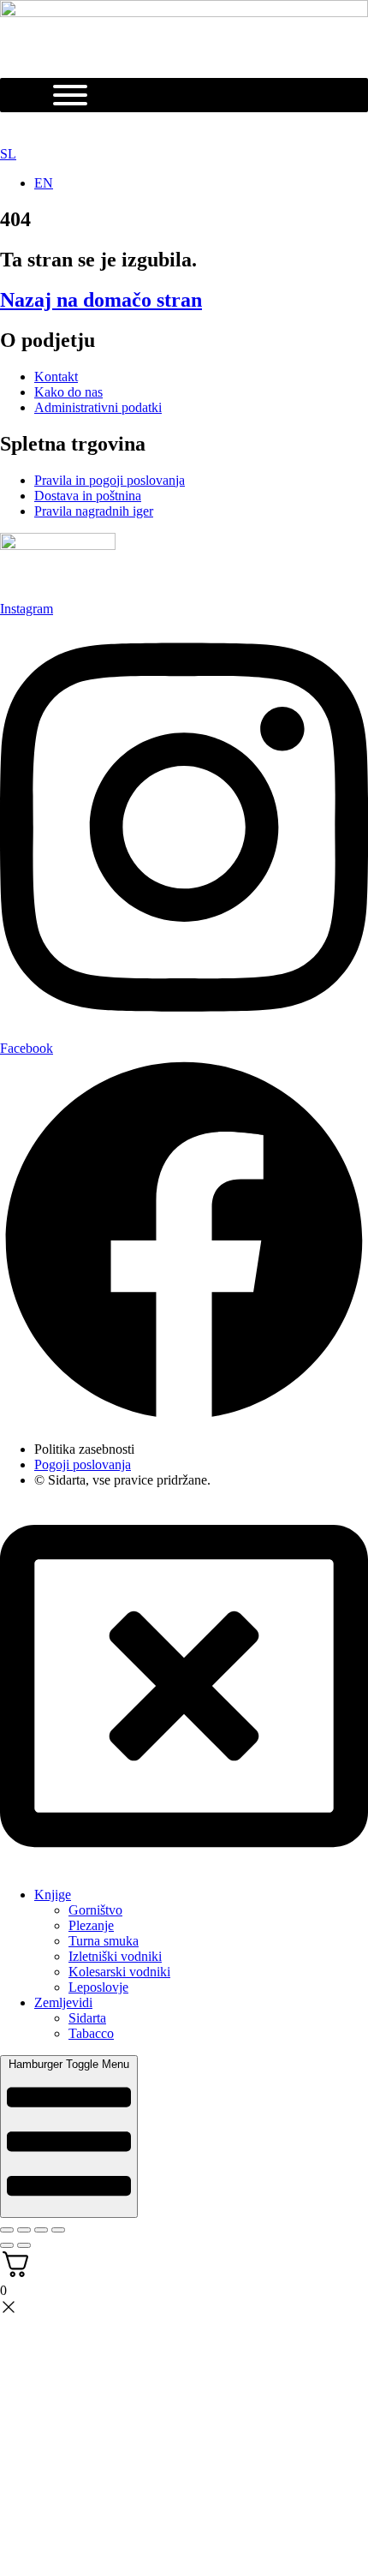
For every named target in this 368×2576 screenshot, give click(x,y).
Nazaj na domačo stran (101, 300)
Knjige (53, 1895)
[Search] (171, 129)
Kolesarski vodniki (119, 1972)
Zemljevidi (63, 2002)
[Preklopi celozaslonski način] (24, 2230)
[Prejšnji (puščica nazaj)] (7, 2245)
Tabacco (91, 2033)
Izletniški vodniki (115, 1956)
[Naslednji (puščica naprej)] (24, 2245)
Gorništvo (95, 1910)
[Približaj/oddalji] (7, 2230)
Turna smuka (104, 1941)
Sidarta (87, 2018)
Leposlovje (98, 1987)
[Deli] (41, 2230)
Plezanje (91, 1925)
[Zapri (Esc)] (58, 2230)
